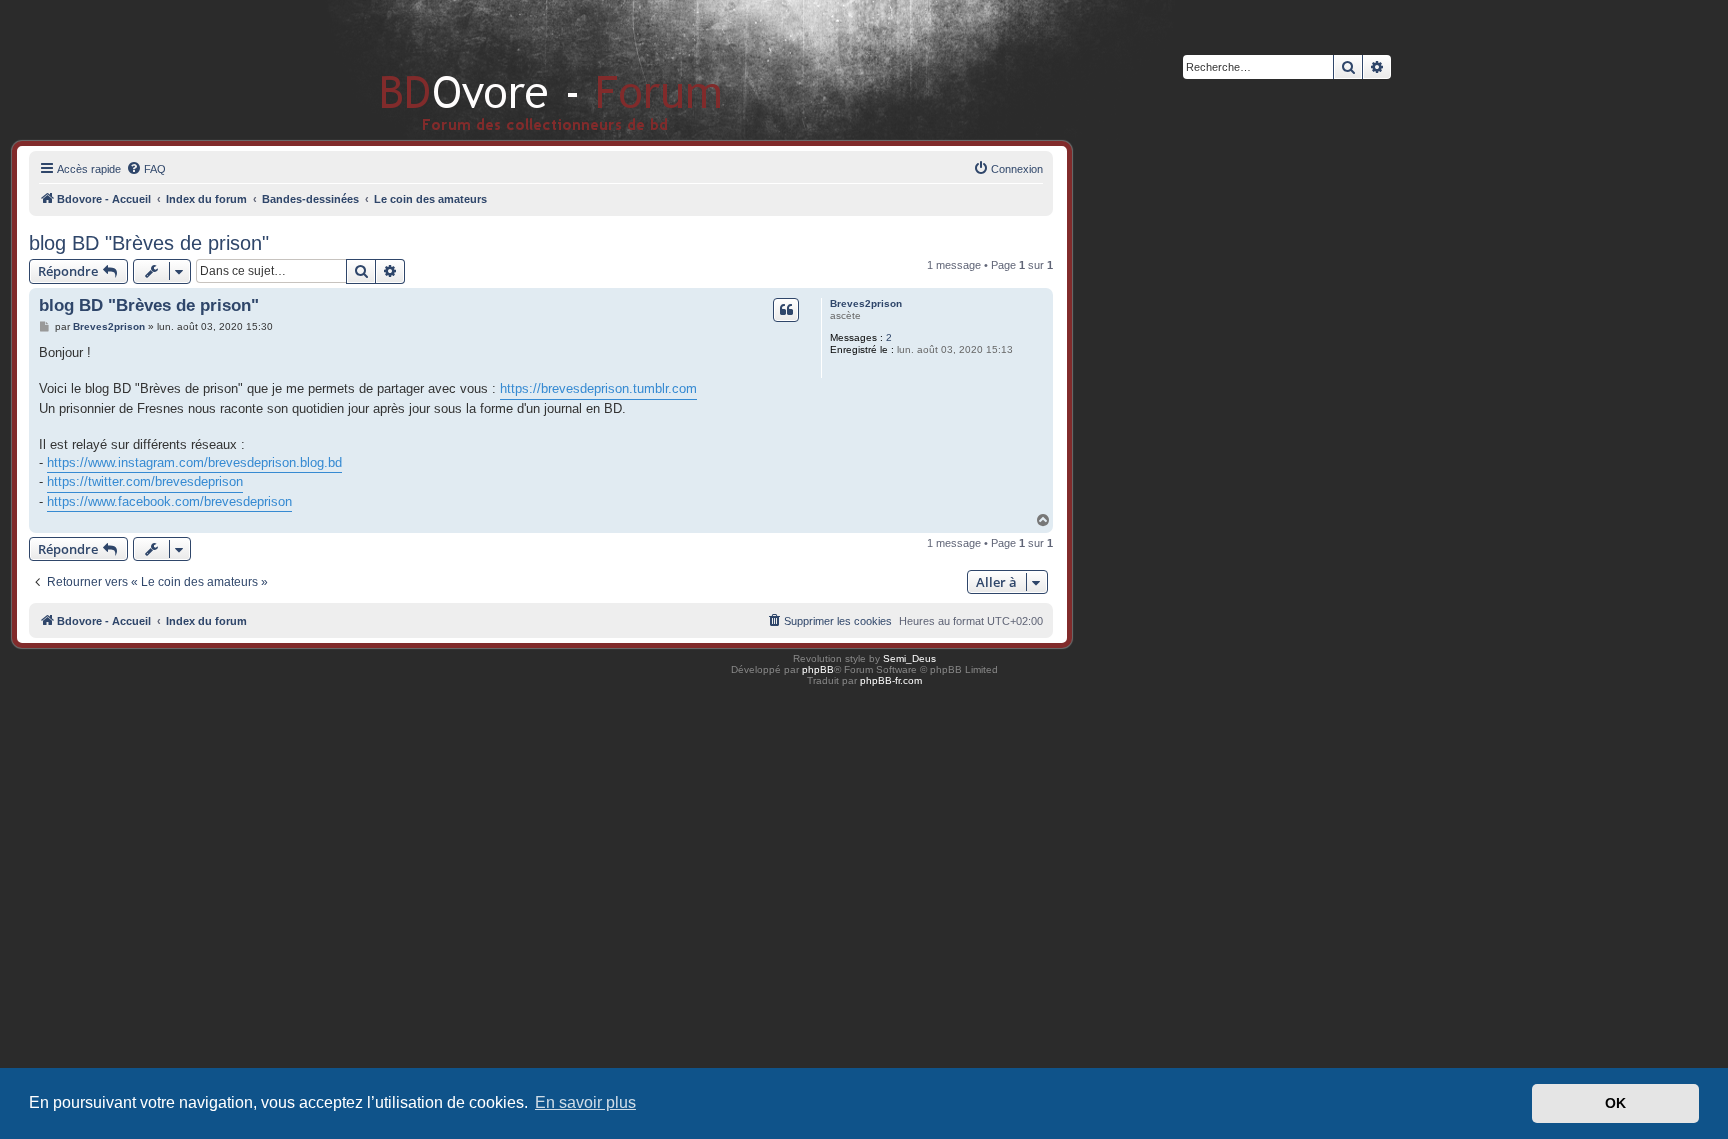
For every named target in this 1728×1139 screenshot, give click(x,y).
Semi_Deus (909, 658)
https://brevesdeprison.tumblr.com (598, 388)
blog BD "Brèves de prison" (149, 243)
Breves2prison (866, 303)
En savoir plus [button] (585, 1102)
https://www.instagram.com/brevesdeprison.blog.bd (194, 462)
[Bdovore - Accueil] (521, 69)
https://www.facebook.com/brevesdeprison (169, 501)
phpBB (818, 669)
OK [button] (1615, 1103)
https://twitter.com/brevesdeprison (145, 481)
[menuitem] (146, 169)
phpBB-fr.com (891, 680)
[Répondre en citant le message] (786, 310)
